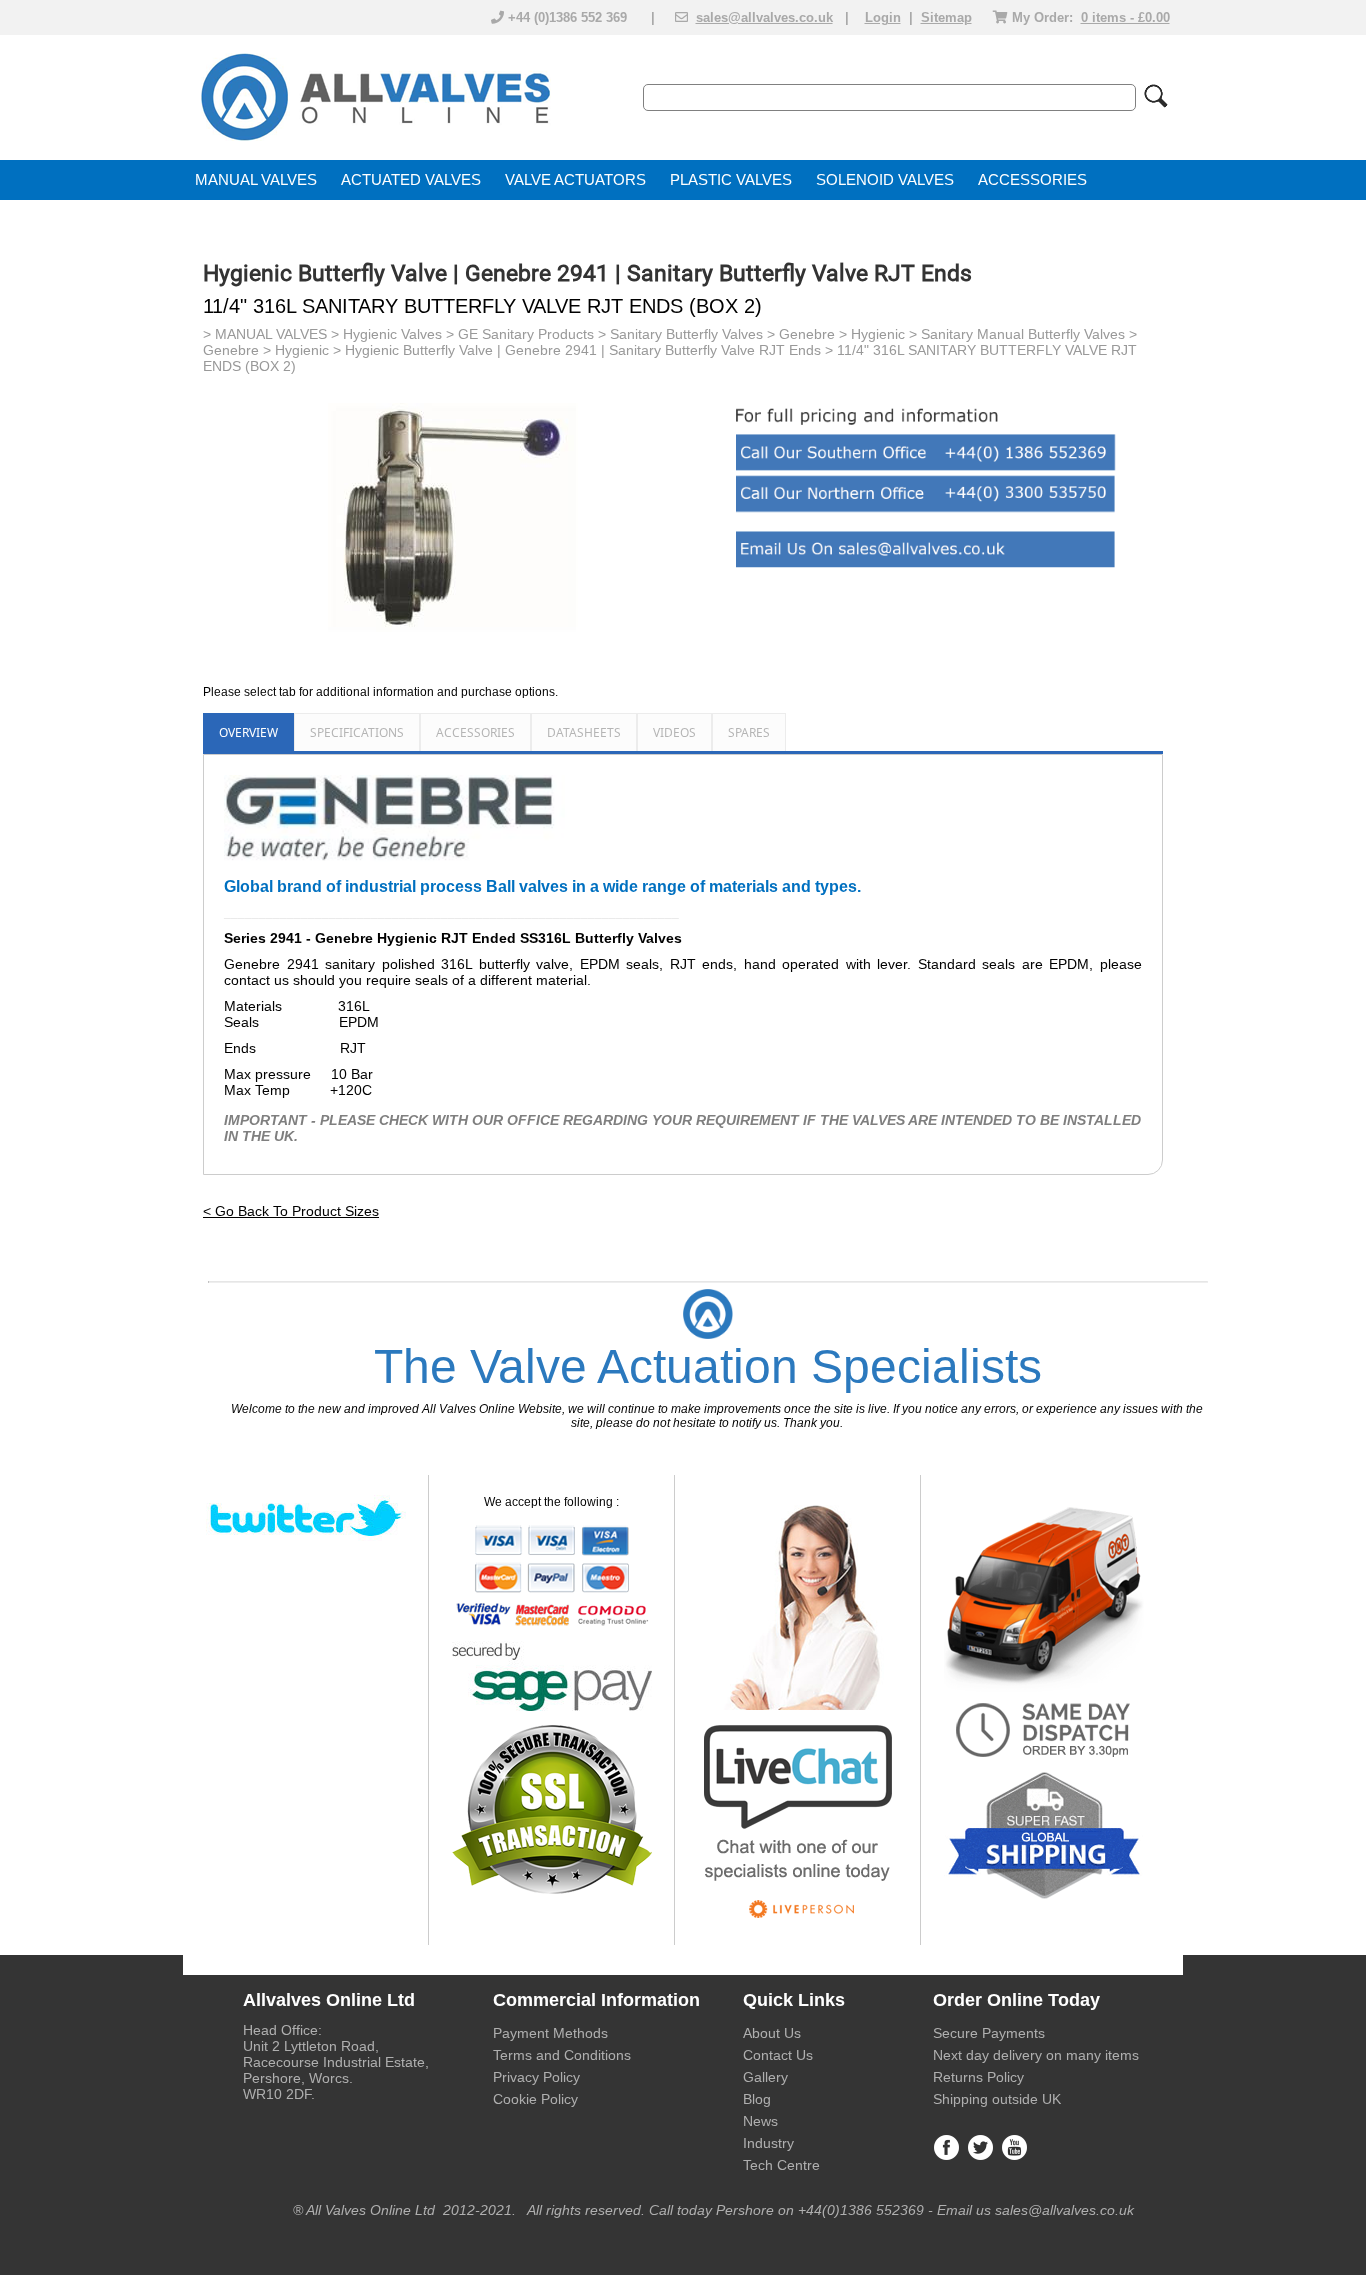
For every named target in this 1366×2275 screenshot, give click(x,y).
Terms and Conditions (562, 2055)
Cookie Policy (535, 2099)
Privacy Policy (536, 2077)
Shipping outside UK (997, 2099)
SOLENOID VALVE (880, 180)
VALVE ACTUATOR (570, 180)
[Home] (374, 142)
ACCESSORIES (1032, 180)
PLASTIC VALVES (731, 180)
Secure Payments (989, 2033)
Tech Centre (781, 2165)
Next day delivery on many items (1036, 2055)
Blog (757, 2099)
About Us (772, 2033)
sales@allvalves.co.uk (764, 17)
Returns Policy (978, 2077)
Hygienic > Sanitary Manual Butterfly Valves (988, 334)
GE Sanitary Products (526, 334)
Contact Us (778, 2055)
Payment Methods (550, 2033)
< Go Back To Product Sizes (291, 1211)
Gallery (765, 2077)
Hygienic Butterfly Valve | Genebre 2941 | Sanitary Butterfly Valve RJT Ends (583, 350)
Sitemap (946, 17)
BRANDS (226, 220)
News (760, 2121)
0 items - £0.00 (1125, 17)
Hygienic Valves (392, 334)
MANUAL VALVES (256, 180)
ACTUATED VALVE (406, 180)
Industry (768, 2143)
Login (883, 17)
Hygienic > (310, 350)
